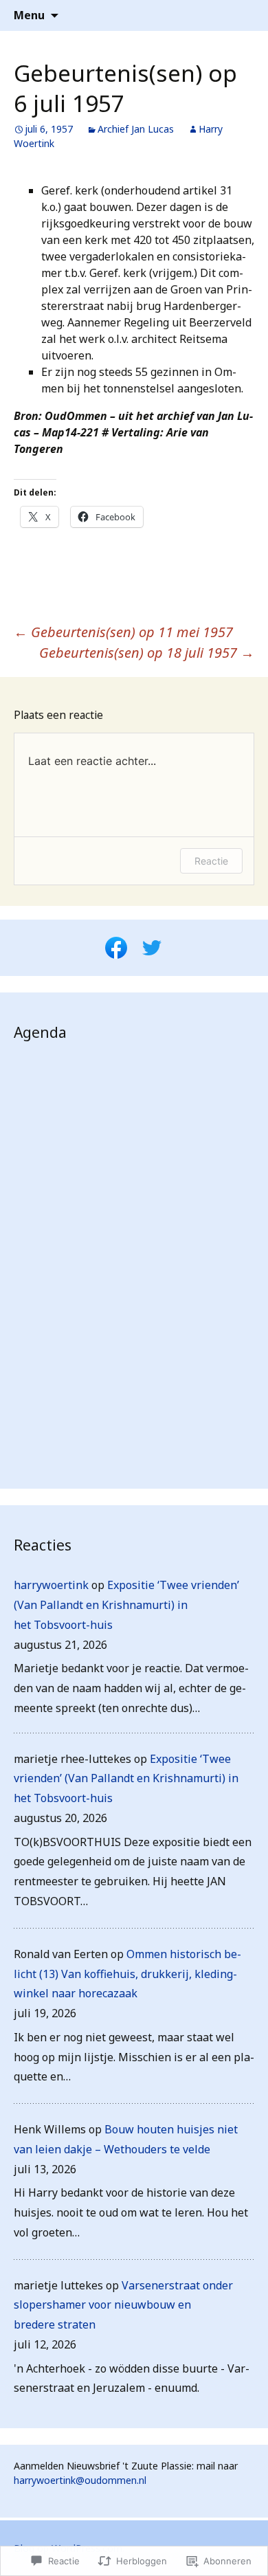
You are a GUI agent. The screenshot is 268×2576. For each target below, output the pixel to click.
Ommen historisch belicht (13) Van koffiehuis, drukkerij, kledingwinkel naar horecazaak (127, 1974)
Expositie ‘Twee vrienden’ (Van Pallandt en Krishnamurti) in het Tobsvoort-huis (126, 1605)
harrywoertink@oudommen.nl (80, 2480)
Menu (29, 15)
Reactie (211, 861)
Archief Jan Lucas (136, 129)
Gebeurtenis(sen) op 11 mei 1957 (123, 632)
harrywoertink (51, 1585)
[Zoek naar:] (243, 16)
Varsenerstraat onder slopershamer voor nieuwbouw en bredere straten (123, 2305)
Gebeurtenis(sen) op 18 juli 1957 (147, 653)
